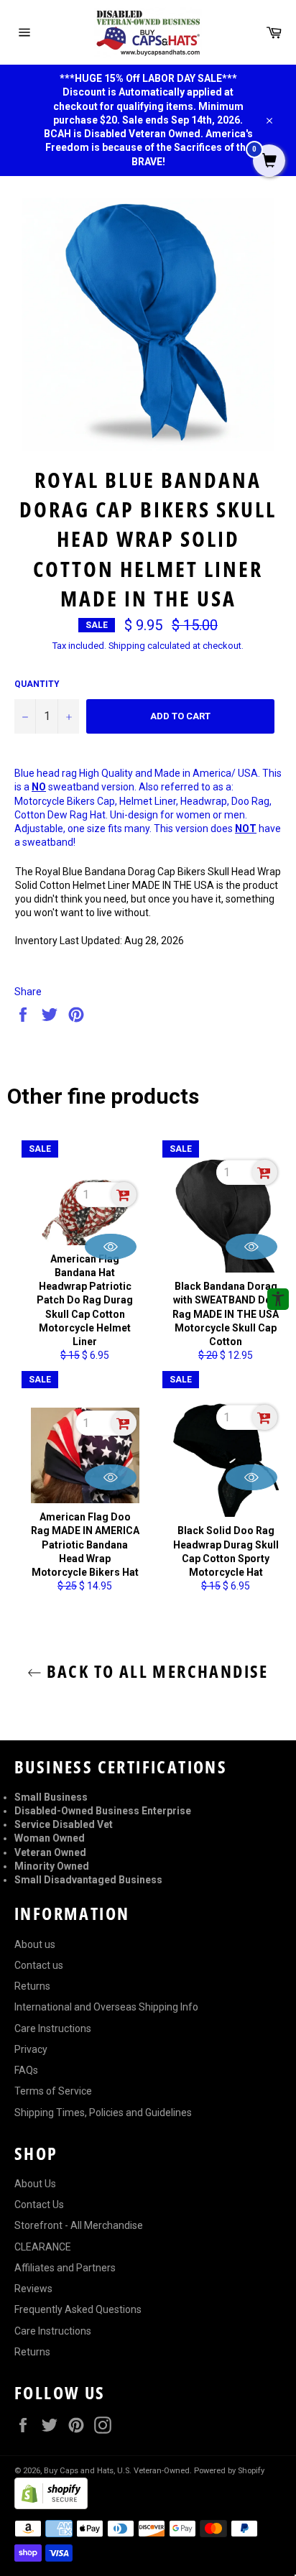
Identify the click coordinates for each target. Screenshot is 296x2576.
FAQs (26, 2070)
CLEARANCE (43, 2247)
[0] (269, 162)
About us (35, 1944)
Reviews (33, 2289)
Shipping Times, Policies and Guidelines (103, 2113)
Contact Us (39, 2205)
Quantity (37, 684)
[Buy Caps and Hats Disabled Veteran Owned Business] (148, 32)
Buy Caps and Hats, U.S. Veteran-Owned (117, 2471)
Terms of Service (53, 2091)
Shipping (127, 646)
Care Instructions (53, 2028)
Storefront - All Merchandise (79, 2225)
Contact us (39, 1965)
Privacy (31, 2049)
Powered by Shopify (229, 2471)
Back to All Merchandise (155, 1671)
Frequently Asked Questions (78, 2309)
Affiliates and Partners (65, 2268)
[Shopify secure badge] (51, 2506)
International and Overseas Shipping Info (106, 2007)
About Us (35, 2184)
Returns (32, 1986)
